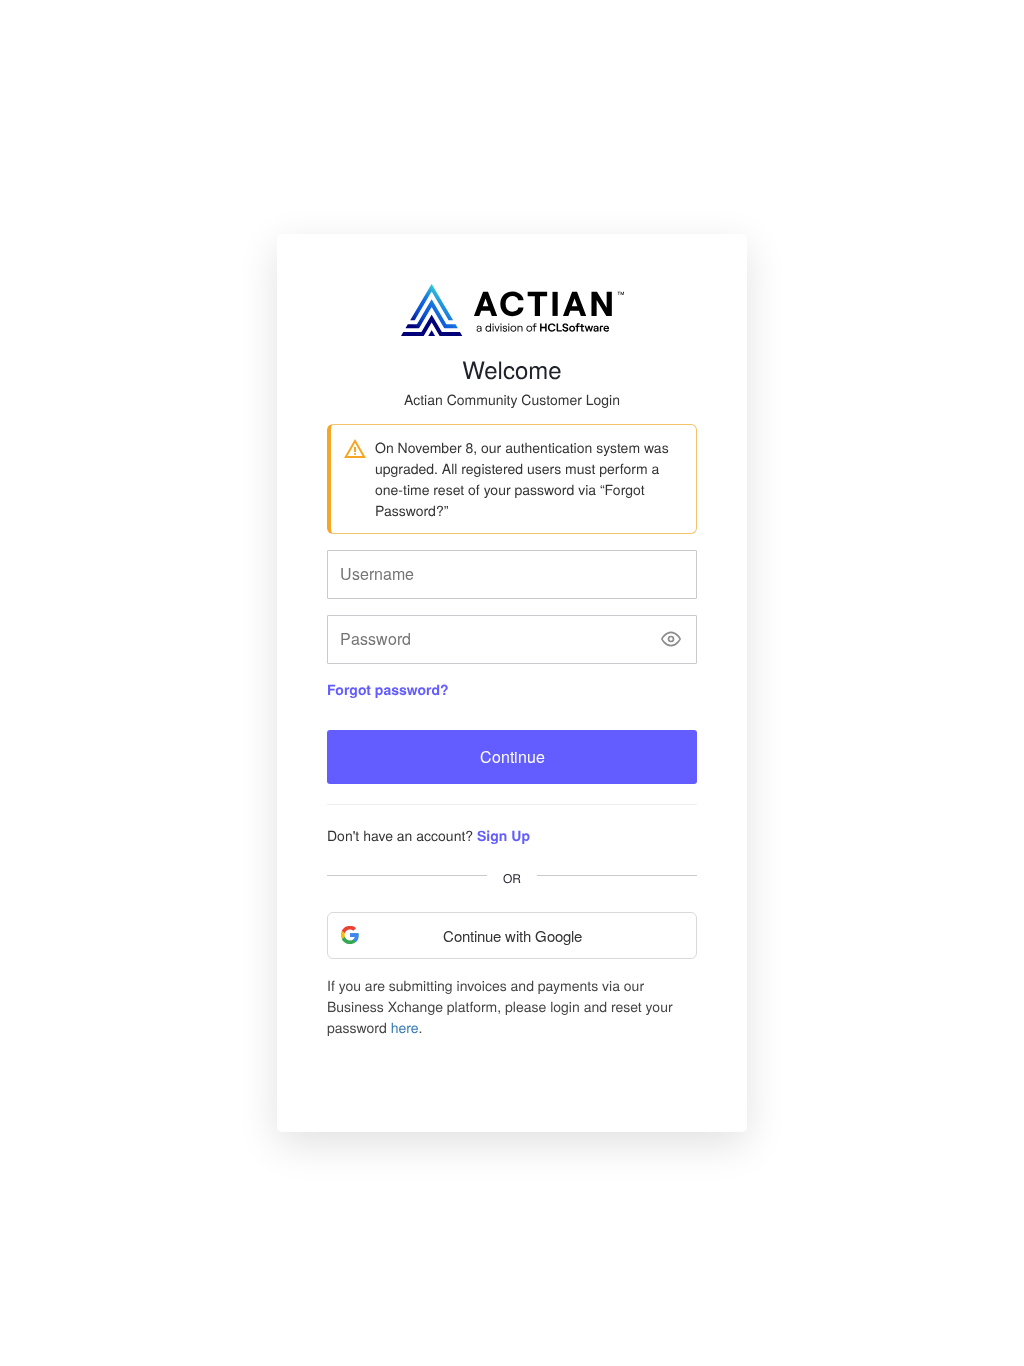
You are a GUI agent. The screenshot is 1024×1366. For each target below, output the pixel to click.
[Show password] (671, 639)
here (405, 1027)
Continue (512, 756)
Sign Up (503, 836)
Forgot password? (388, 690)
